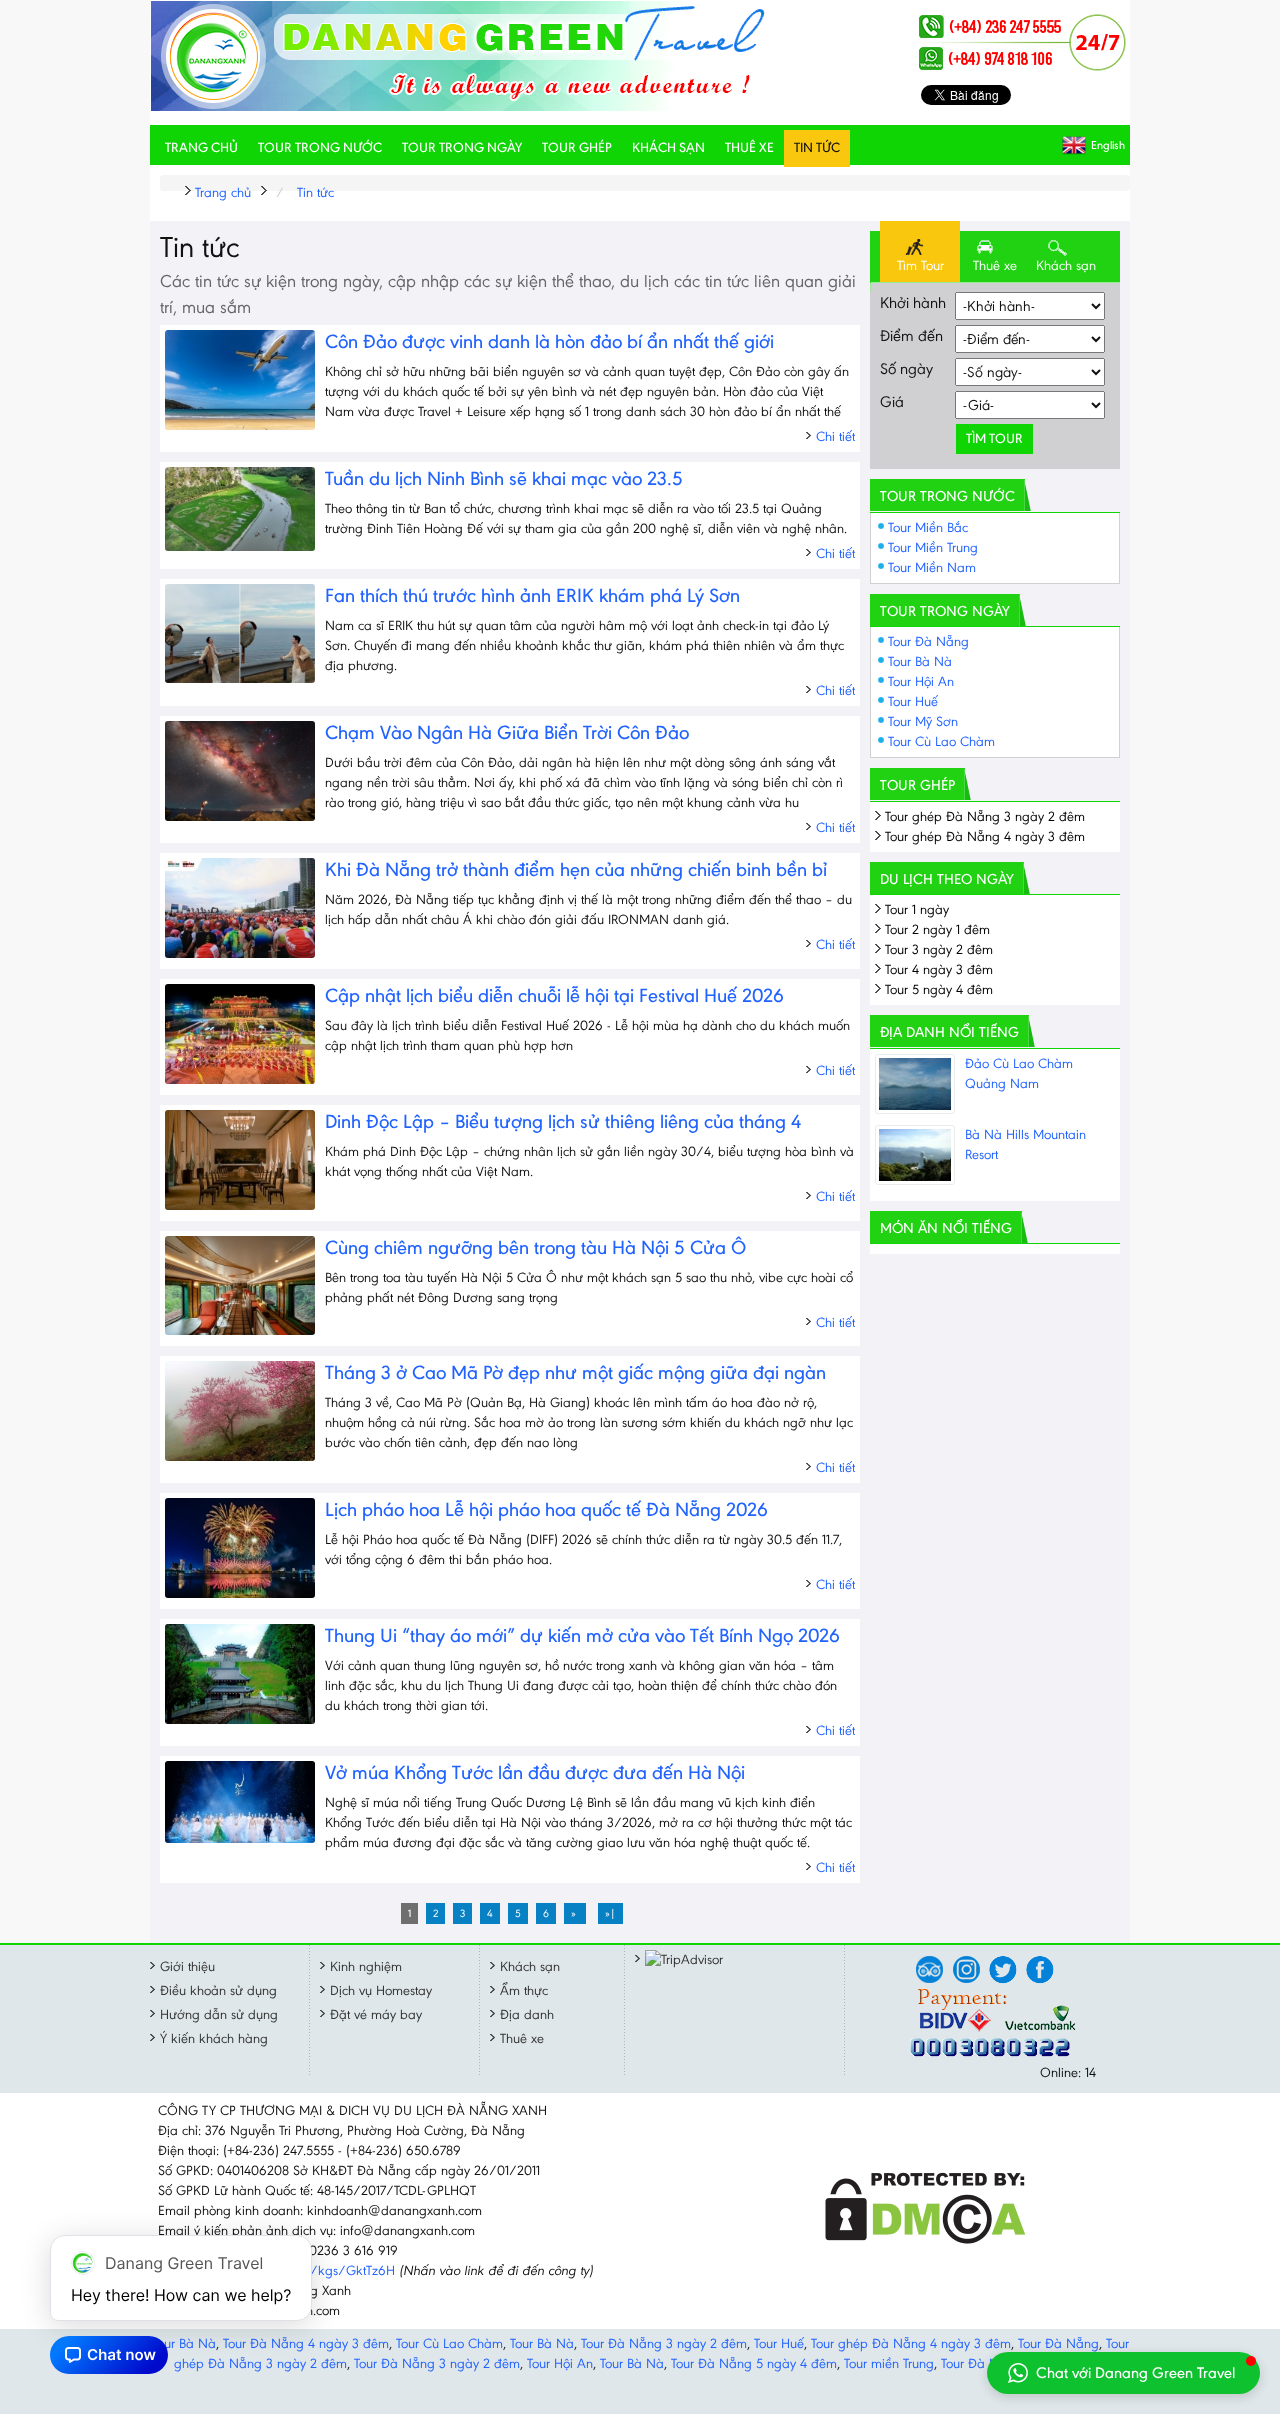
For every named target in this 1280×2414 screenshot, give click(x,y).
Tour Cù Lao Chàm (941, 741)
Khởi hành (913, 302)
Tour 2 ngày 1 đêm (937, 929)
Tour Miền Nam (932, 567)
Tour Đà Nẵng (928, 641)
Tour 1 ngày (917, 909)
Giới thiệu (187, 1966)
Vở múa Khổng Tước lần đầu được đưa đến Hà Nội (535, 1772)
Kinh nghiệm (366, 1966)
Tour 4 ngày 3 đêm (939, 969)
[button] (1123, 2373)
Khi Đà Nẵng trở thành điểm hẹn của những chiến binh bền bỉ (576, 869)
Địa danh (527, 2014)
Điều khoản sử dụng (218, 1990)
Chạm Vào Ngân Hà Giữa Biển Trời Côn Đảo (507, 732)
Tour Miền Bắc (928, 527)
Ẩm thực (524, 1990)
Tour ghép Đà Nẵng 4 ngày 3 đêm (985, 836)
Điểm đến (911, 335)
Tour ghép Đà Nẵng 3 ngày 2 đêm (985, 816)
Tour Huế (913, 701)
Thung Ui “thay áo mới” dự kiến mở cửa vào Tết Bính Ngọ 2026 (582, 1635)
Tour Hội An (921, 681)
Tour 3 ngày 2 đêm (939, 949)
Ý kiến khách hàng (214, 2038)
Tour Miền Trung (933, 547)
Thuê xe (749, 147)
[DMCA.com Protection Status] (925, 2239)
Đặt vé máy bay (376, 2014)
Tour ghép (577, 147)
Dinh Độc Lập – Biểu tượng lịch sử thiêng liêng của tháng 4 (563, 1121)
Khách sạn (668, 147)
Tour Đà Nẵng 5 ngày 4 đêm (754, 2363)
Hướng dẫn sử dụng (219, 2014)
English (1108, 145)
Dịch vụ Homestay (381, 1990)
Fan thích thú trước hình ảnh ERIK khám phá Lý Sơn (532, 595)
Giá (892, 401)
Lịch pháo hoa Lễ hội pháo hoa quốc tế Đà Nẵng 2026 (546, 1509)
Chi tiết (835, 436)
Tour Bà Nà (920, 661)
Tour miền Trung (889, 2363)
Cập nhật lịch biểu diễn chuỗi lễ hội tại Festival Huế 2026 (554, 995)
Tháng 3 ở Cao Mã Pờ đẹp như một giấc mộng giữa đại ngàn (575, 1372)
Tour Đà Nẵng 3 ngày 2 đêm (664, 2343)
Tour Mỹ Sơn (923, 721)
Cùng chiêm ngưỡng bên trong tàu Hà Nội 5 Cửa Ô (535, 1247)
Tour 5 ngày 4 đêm (939, 989)
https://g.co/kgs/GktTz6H (319, 2270)
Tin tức (817, 147)
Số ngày (906, 368)
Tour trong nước (320, 147)
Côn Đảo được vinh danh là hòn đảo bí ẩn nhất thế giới (549, 341)
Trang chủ (201, 147)
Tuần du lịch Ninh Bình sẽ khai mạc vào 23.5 (504, 478)
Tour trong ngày (462, 147)
